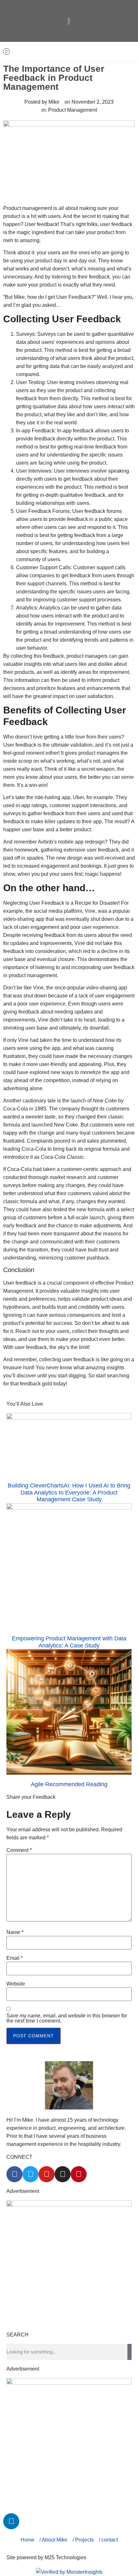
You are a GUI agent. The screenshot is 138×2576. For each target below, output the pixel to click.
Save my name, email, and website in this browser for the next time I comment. (67, 2018)
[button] (110, 52)
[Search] (129, 2352)
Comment (19, 1850)
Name (15, 1932)
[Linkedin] (6, 52)
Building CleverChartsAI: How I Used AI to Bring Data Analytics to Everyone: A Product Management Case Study (69, 1492)
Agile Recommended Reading (69, 1784)
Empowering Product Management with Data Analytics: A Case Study (69, 1642)
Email (15, 1958)
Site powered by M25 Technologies (46, 2557)
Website (16, 1984)
